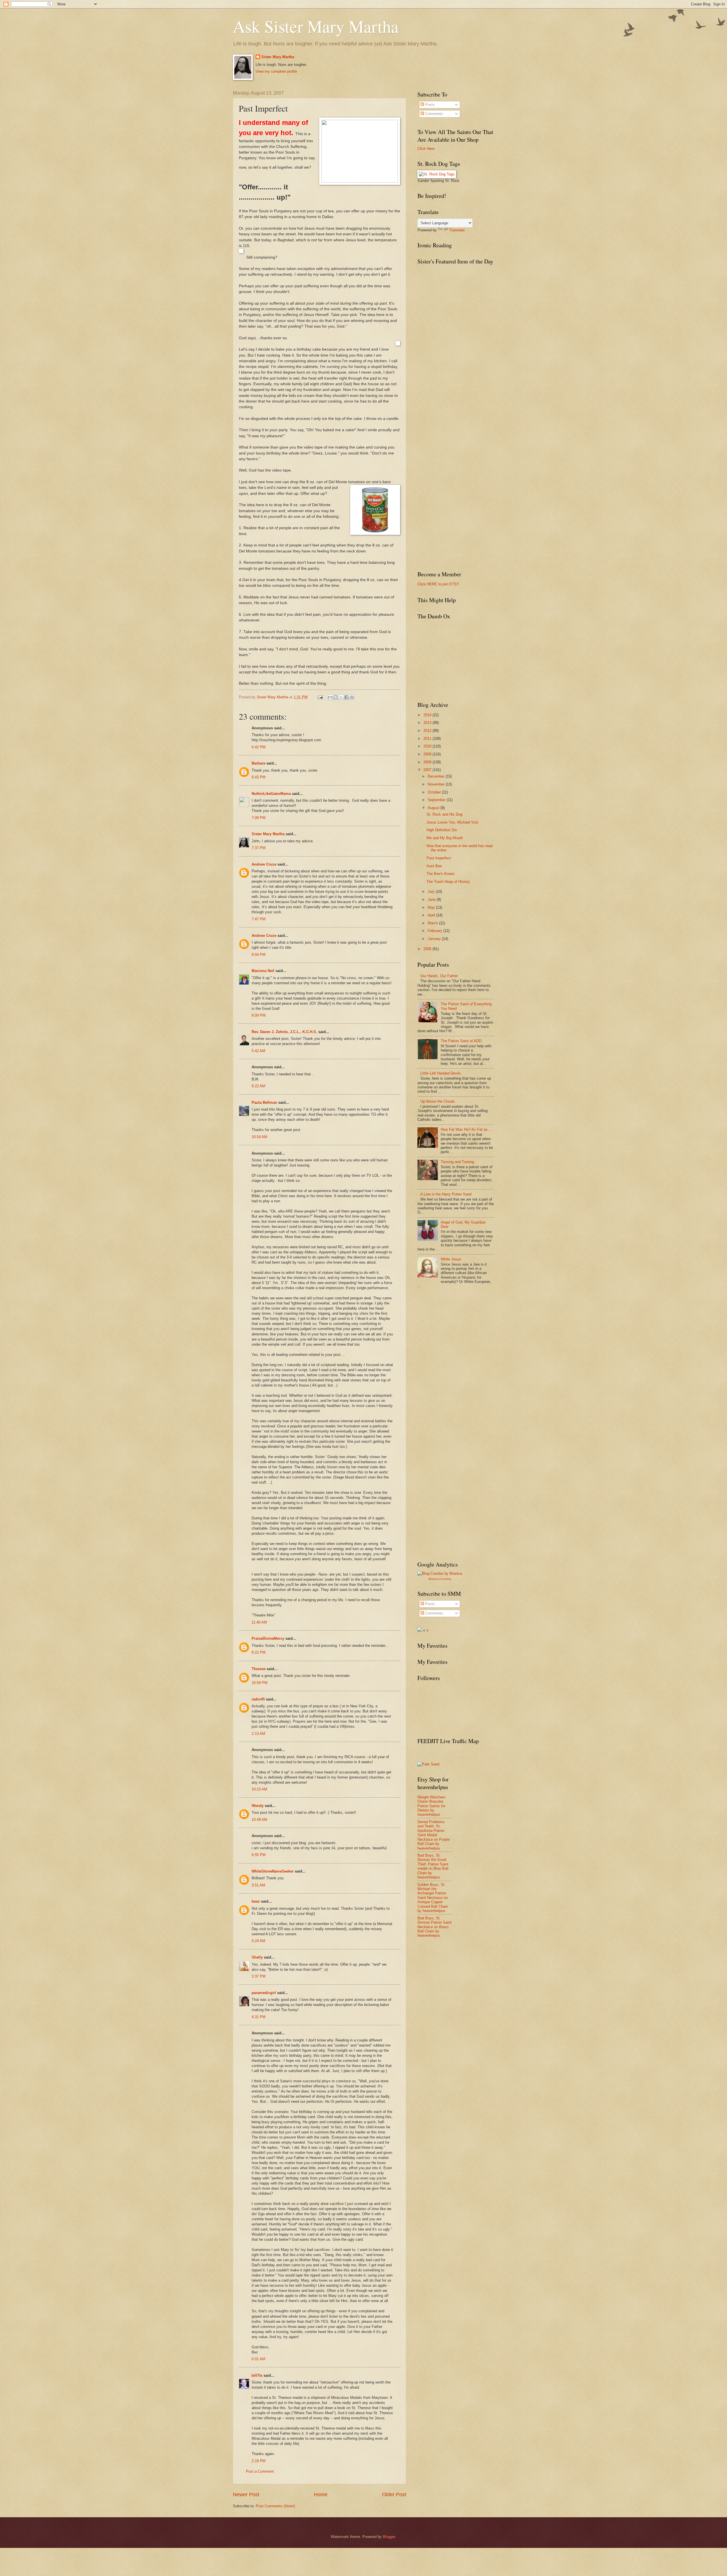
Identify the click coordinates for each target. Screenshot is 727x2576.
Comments (434, 114)
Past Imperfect (439, 858)
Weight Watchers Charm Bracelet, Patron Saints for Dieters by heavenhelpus (432, 1806)
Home (321, 2495)
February (435, 931)
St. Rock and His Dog (444, 814)
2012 (428, 731)
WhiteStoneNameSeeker (273, 1871)
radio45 (258, 1699)
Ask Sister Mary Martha (316, 26)
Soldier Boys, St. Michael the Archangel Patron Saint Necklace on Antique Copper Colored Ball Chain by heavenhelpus (433, 1898)
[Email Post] (320, 697)
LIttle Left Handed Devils (441, 1073)
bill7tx (257, 2375)
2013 (428, 723)
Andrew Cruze (264, 864)
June (432, 899)
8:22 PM (259, 1652)
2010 (428, 746)
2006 (428, 949)
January (435, 939)
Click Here (426, 149)
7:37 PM (259, 848)
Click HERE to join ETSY (438, 584)
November (437, 784)
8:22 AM (258, 1086)
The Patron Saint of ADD (461, 1041)
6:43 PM (259, 777)
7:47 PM (259, 919)
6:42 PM (259, 747)
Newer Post (246, 2495)
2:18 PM (259, 2461)
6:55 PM (259, 1855)
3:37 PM (259, 1976)
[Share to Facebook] (346, 697)
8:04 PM (259, 955)
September (437, 800)
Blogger (389, 2537)
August (434, 808)
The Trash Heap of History (448, 882)
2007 (428, 770)
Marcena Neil (264, 971)
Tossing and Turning (457, 1162)
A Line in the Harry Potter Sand (446, 1194)
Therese (259, 1669)
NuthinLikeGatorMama (271, 794)
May (432, 907)
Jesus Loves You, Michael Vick (453, 822)
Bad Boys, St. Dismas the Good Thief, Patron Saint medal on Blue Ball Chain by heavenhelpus (433, 1866)
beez (256, 1901)
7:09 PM (259, 818)
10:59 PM (260, 1683)
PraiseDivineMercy (268, 1638)
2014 (428, 715)
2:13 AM (258, 1734)
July (432, 892)
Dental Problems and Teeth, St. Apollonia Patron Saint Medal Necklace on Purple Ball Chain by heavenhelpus (434, 1835)
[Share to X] (341, 697)
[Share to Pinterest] (352, 697)
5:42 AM (258, 1051)
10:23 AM (259, 1789)
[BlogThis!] (336, 697)
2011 (428, 739)
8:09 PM (259, 1015)
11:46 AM (259, 1622)
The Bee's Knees (441, 874)
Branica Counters (440, 1579)
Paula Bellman (264, 1102)
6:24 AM (258, 1941)
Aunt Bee (434, 866)
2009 (428, 754)
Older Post (394, 2495)
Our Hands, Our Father (439, 976)
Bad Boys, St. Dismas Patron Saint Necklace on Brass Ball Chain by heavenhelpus (434, 1927)
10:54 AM (259, 1137)
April (432, 915)
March (433, 923)
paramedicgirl (264, 1993)
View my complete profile (276, 71)
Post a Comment (260, 2471)
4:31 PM (259, 2017)
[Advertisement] (460, 1335)
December (437, 776)
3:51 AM (258, 1885)
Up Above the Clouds (438, 1101)
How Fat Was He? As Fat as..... (467, 1129)
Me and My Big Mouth (445, 838)
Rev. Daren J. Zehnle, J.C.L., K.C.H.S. (284, 1032)
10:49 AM (259, 1820)
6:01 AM (258, 2359)
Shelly (257, 1957)
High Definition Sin (442, 830)
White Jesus (451, 1259)
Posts (429, 105)
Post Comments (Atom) (275, 2506)
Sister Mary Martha (278, 57)
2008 (428, 762)
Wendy (258, 1806)
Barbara (258, 763)
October (435, 792)
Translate (457, 230)
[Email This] (330, 697)
